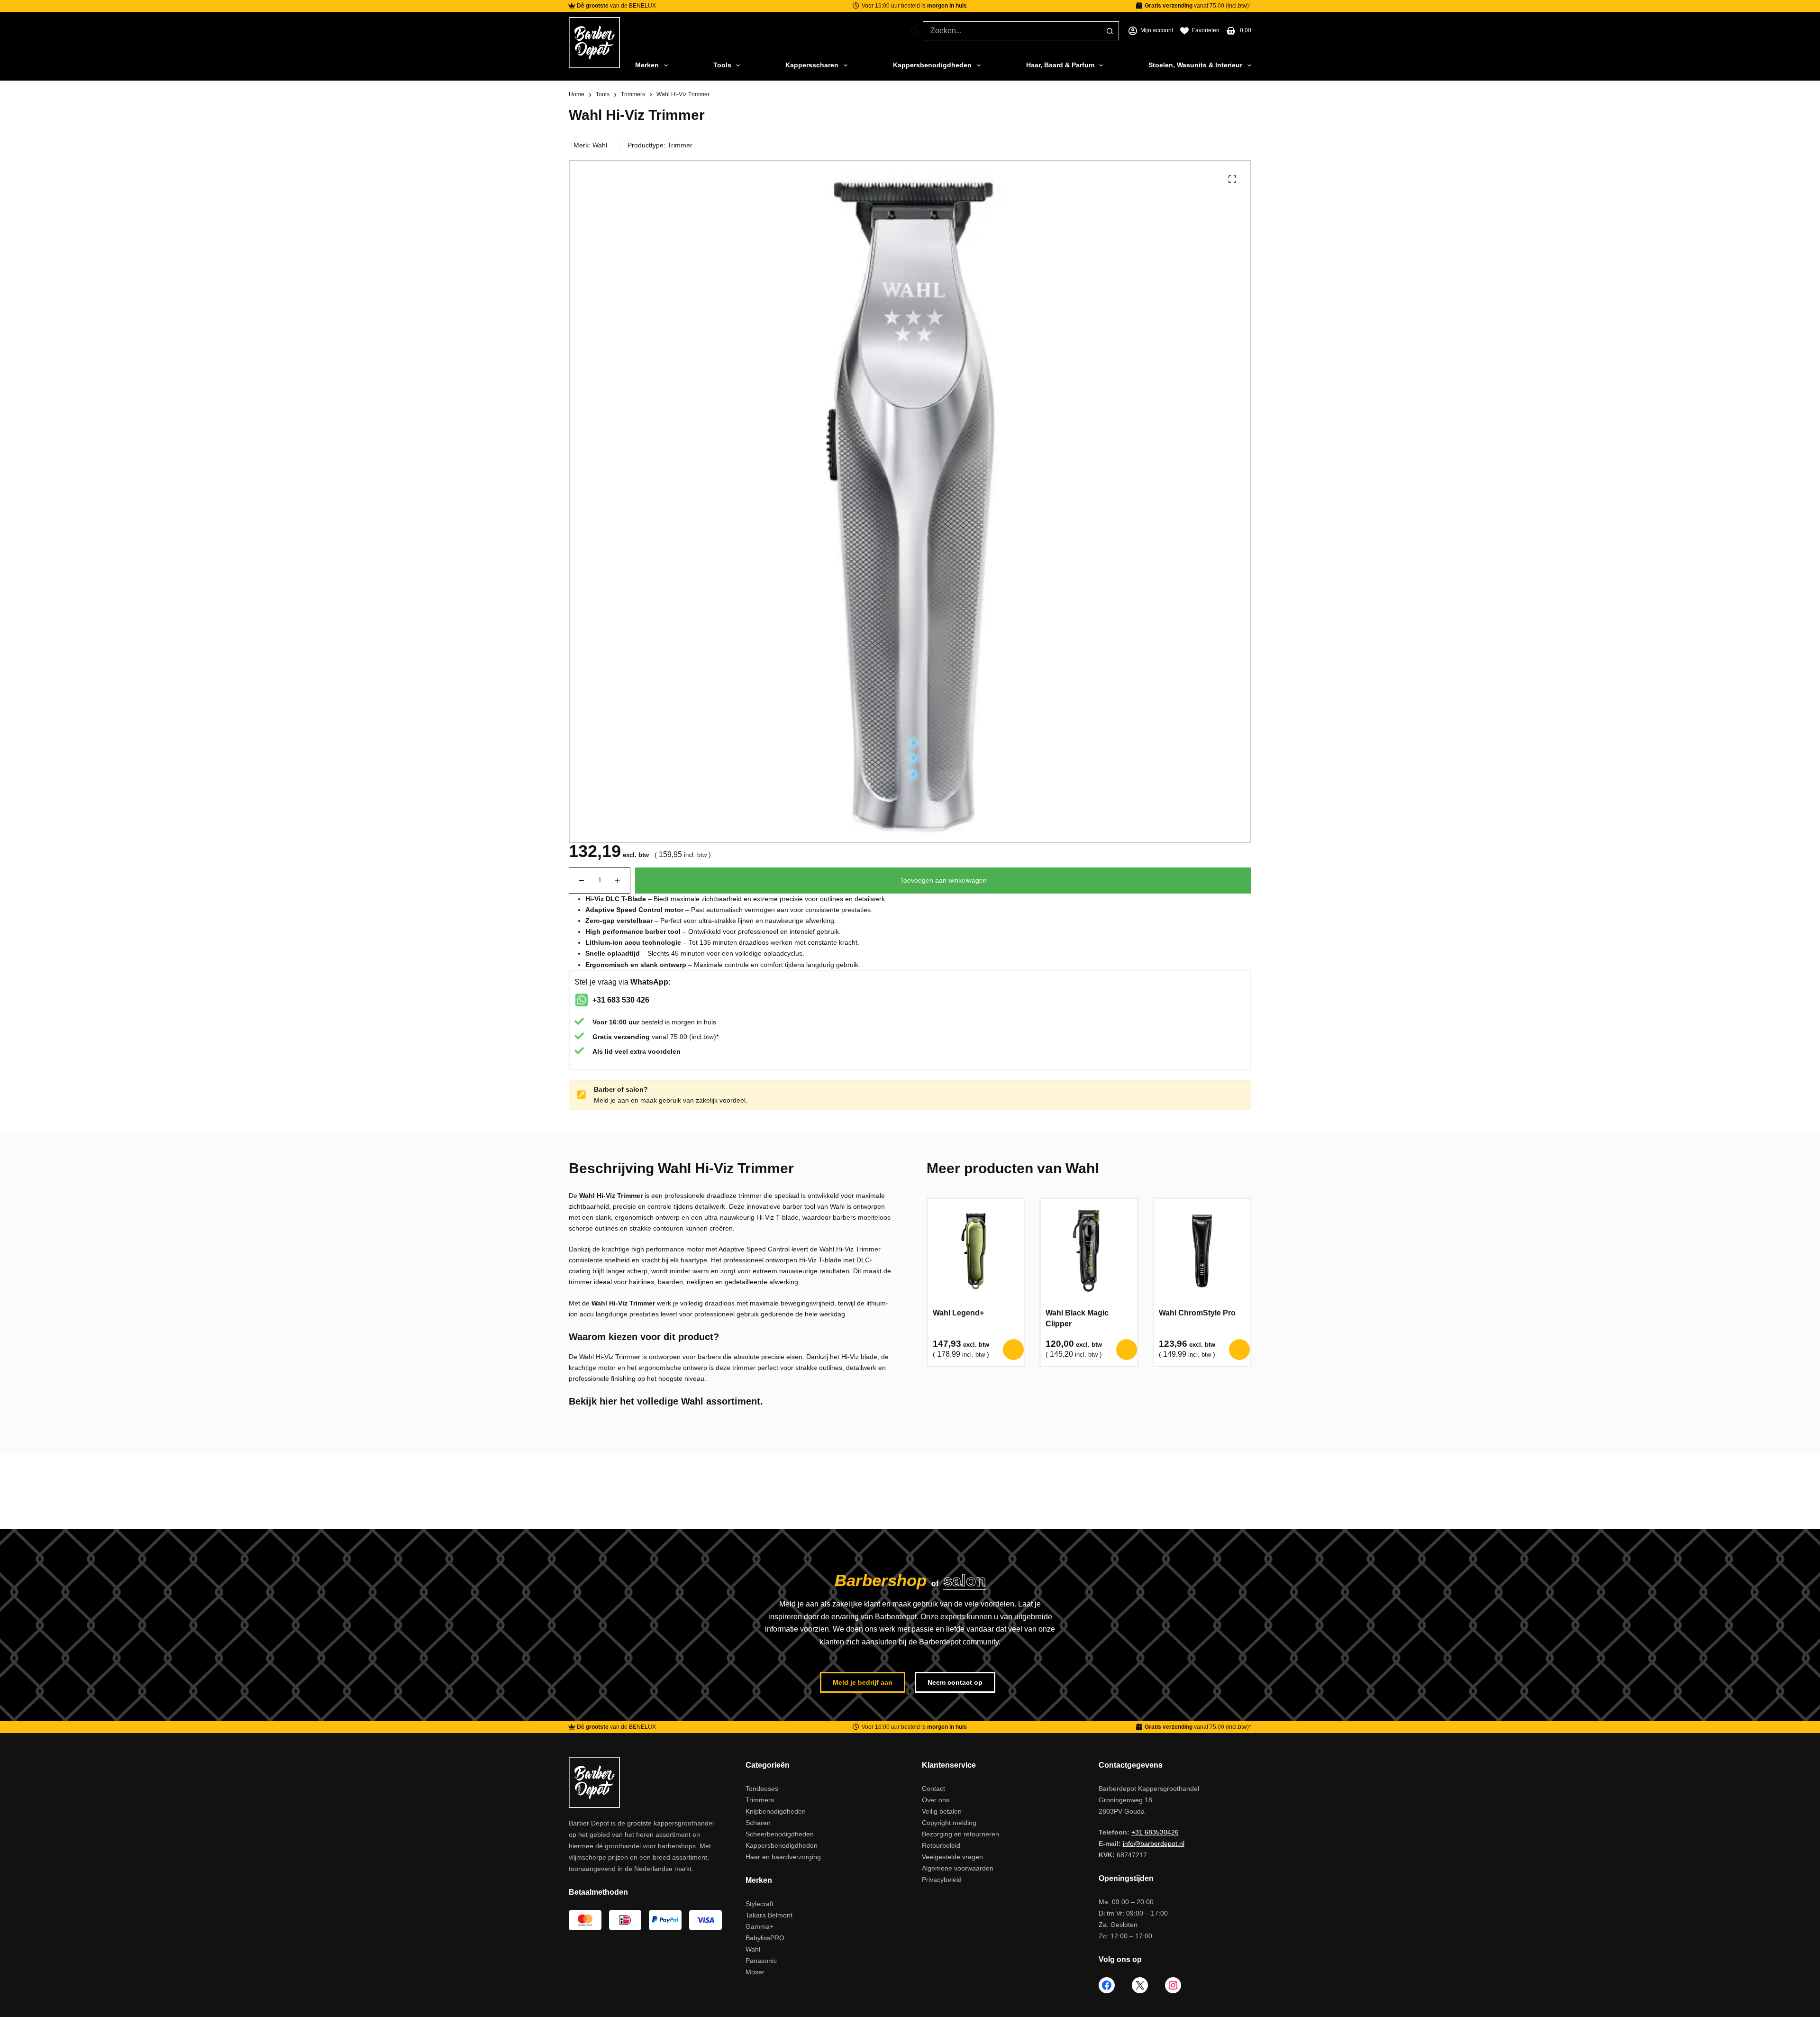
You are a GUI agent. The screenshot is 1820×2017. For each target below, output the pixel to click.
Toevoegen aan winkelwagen (943, 880)
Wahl (600, 145)
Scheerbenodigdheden (780, 1834)
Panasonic (761, 1961)
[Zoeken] (915, 31)
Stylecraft (760, 1904)
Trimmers (760, 1800)
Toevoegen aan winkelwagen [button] (1013, 1350)
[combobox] (1012, 31)
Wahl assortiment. (722, 1401)
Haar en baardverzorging (783, 1857)
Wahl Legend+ (958, 1313)
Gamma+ (760, 1926)
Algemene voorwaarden (958, 1868)
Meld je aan (611, 1100)
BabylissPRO (765, 1938)
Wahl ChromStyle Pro (1197, 1313)
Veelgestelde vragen (952, 1857)
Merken (647, 65)
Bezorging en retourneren (960, 1834)
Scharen (758, 1823)
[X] (1140, 1985)
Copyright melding (949, 1823)
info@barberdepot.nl (1154, 1844)
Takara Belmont (769, 1915)
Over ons (936, 1800)
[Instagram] (1173, 1985)
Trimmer (680, 145)
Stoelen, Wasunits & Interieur (1195, 65)
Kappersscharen (812, 65)
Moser (755, 1972)
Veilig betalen (942, 1811)
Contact (933, 1789)
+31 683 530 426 (621, 1000)
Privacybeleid (942, 1880)
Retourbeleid (941, 1845)
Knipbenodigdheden (776, 1811)
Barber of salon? (621, 1089)
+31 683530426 (1155, 1832)
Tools (722, 65)
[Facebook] (1107, 1985)
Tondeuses (762, 1789)
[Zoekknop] (1110, 31)
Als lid (603, 1051)
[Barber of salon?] (582, 1095)
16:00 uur (624, 1022)
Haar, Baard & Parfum (1060, 65)
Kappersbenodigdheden (932, 65)
